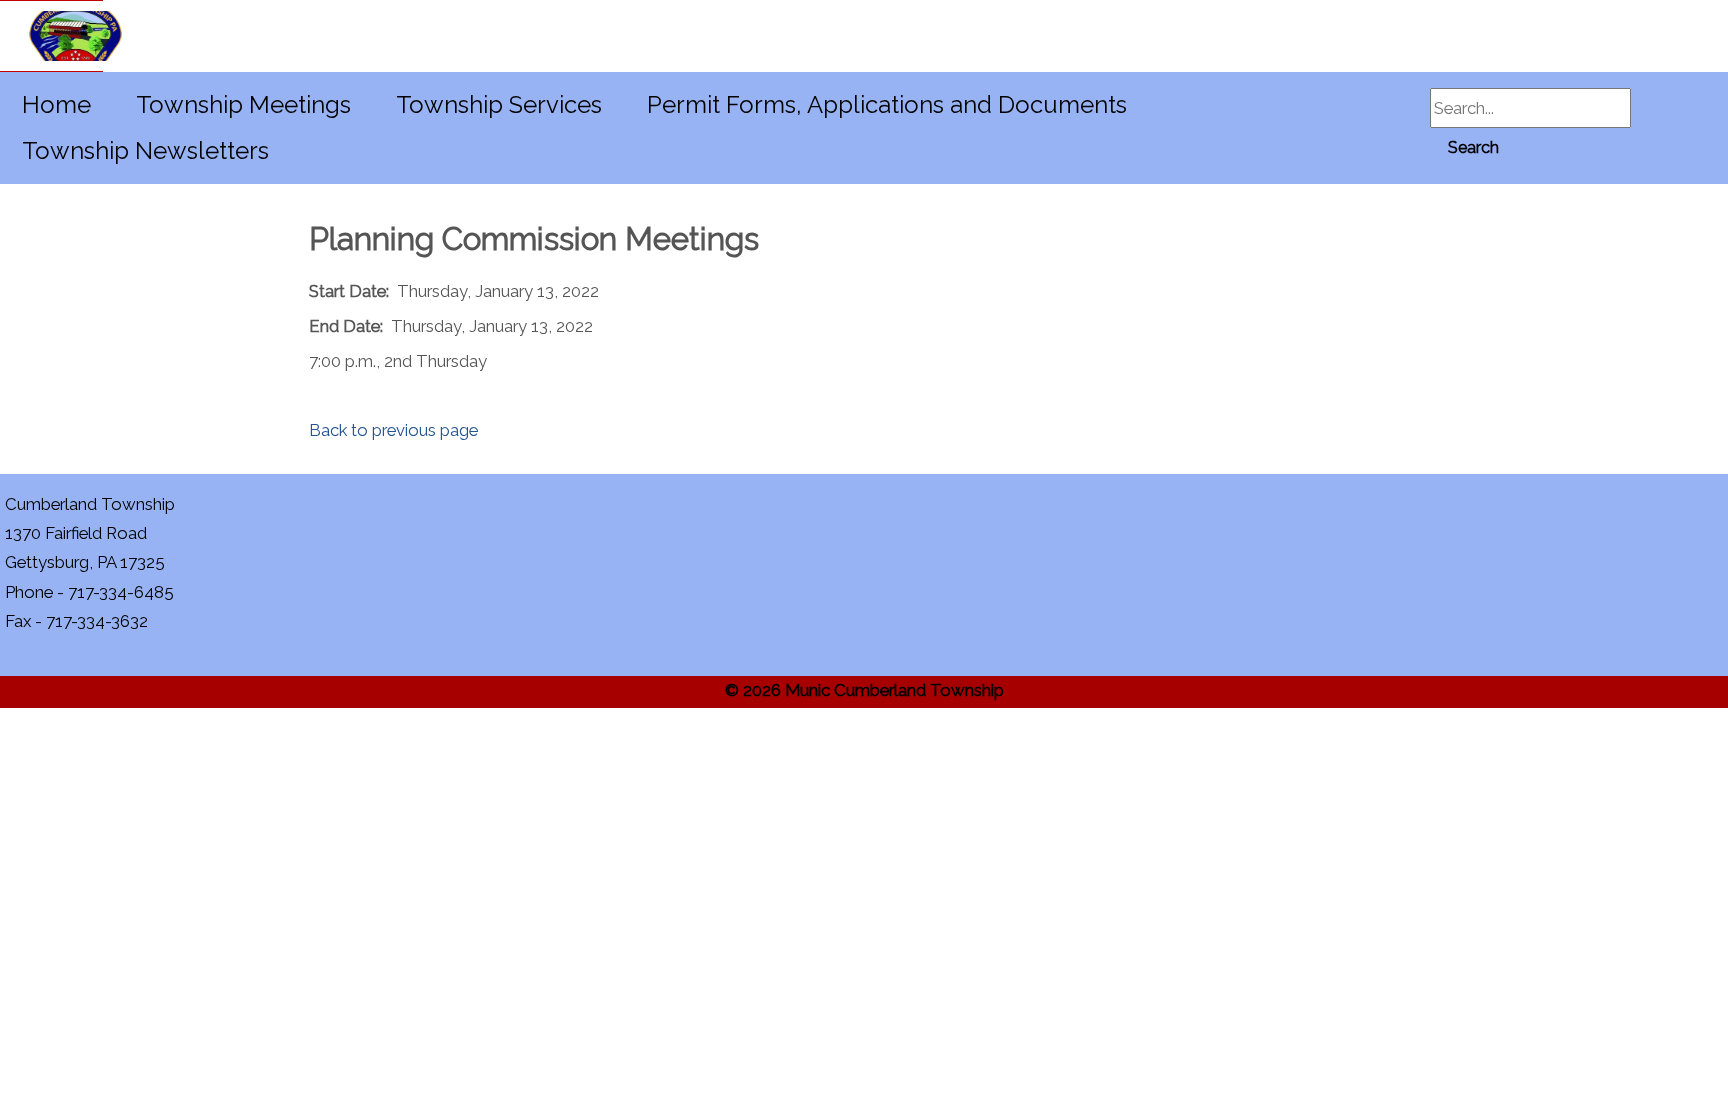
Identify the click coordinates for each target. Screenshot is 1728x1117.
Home (56, 104)
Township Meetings (243, 104)
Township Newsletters (145, 150)
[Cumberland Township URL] (51, 36)
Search (1473, 147)
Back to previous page (393, 430)
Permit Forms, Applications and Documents (887, 104)
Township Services (499, 104)
